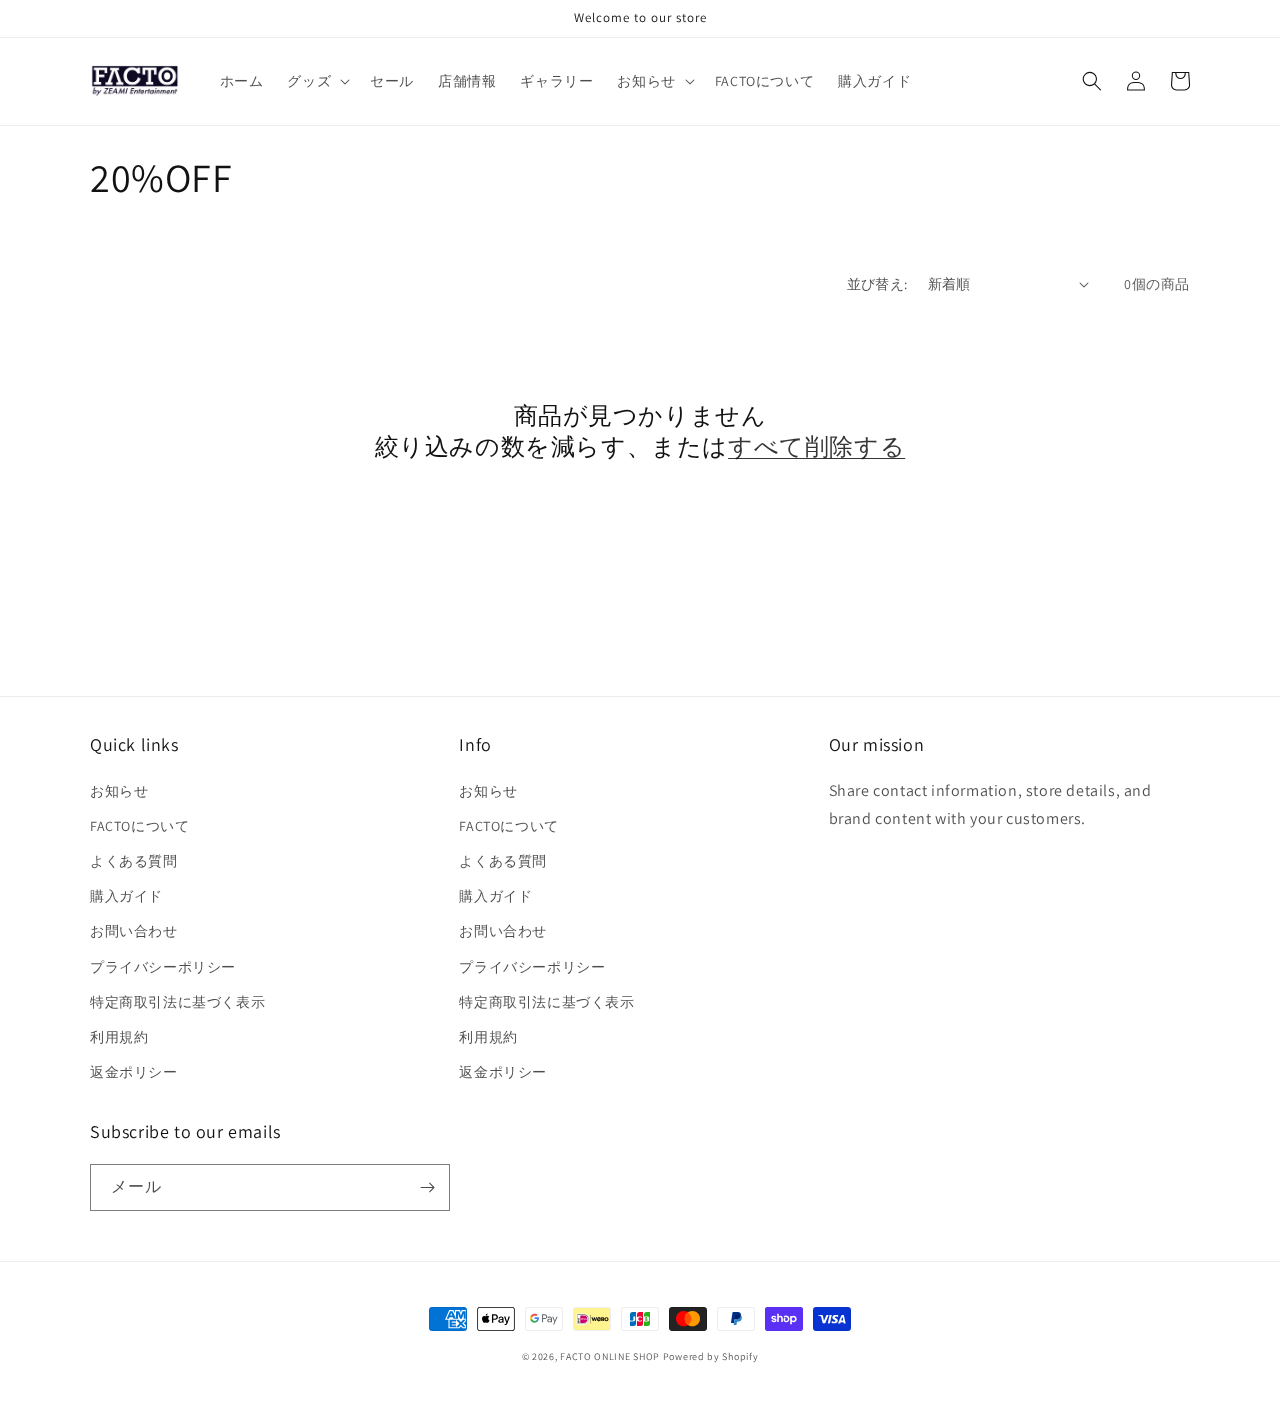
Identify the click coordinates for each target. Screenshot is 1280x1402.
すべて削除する (816, 446)
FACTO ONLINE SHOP (610, 1356)
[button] (316, 81)
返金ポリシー (134, 1072)
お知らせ (119, 791)
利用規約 (119, 1037)
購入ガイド (126, 896)
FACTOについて (139, 826)
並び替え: (877, 284)
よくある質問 (134, 861)
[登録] (427, 1187)
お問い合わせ (134, 931)
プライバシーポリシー (163, 967)
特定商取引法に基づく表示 (177, 1002)
